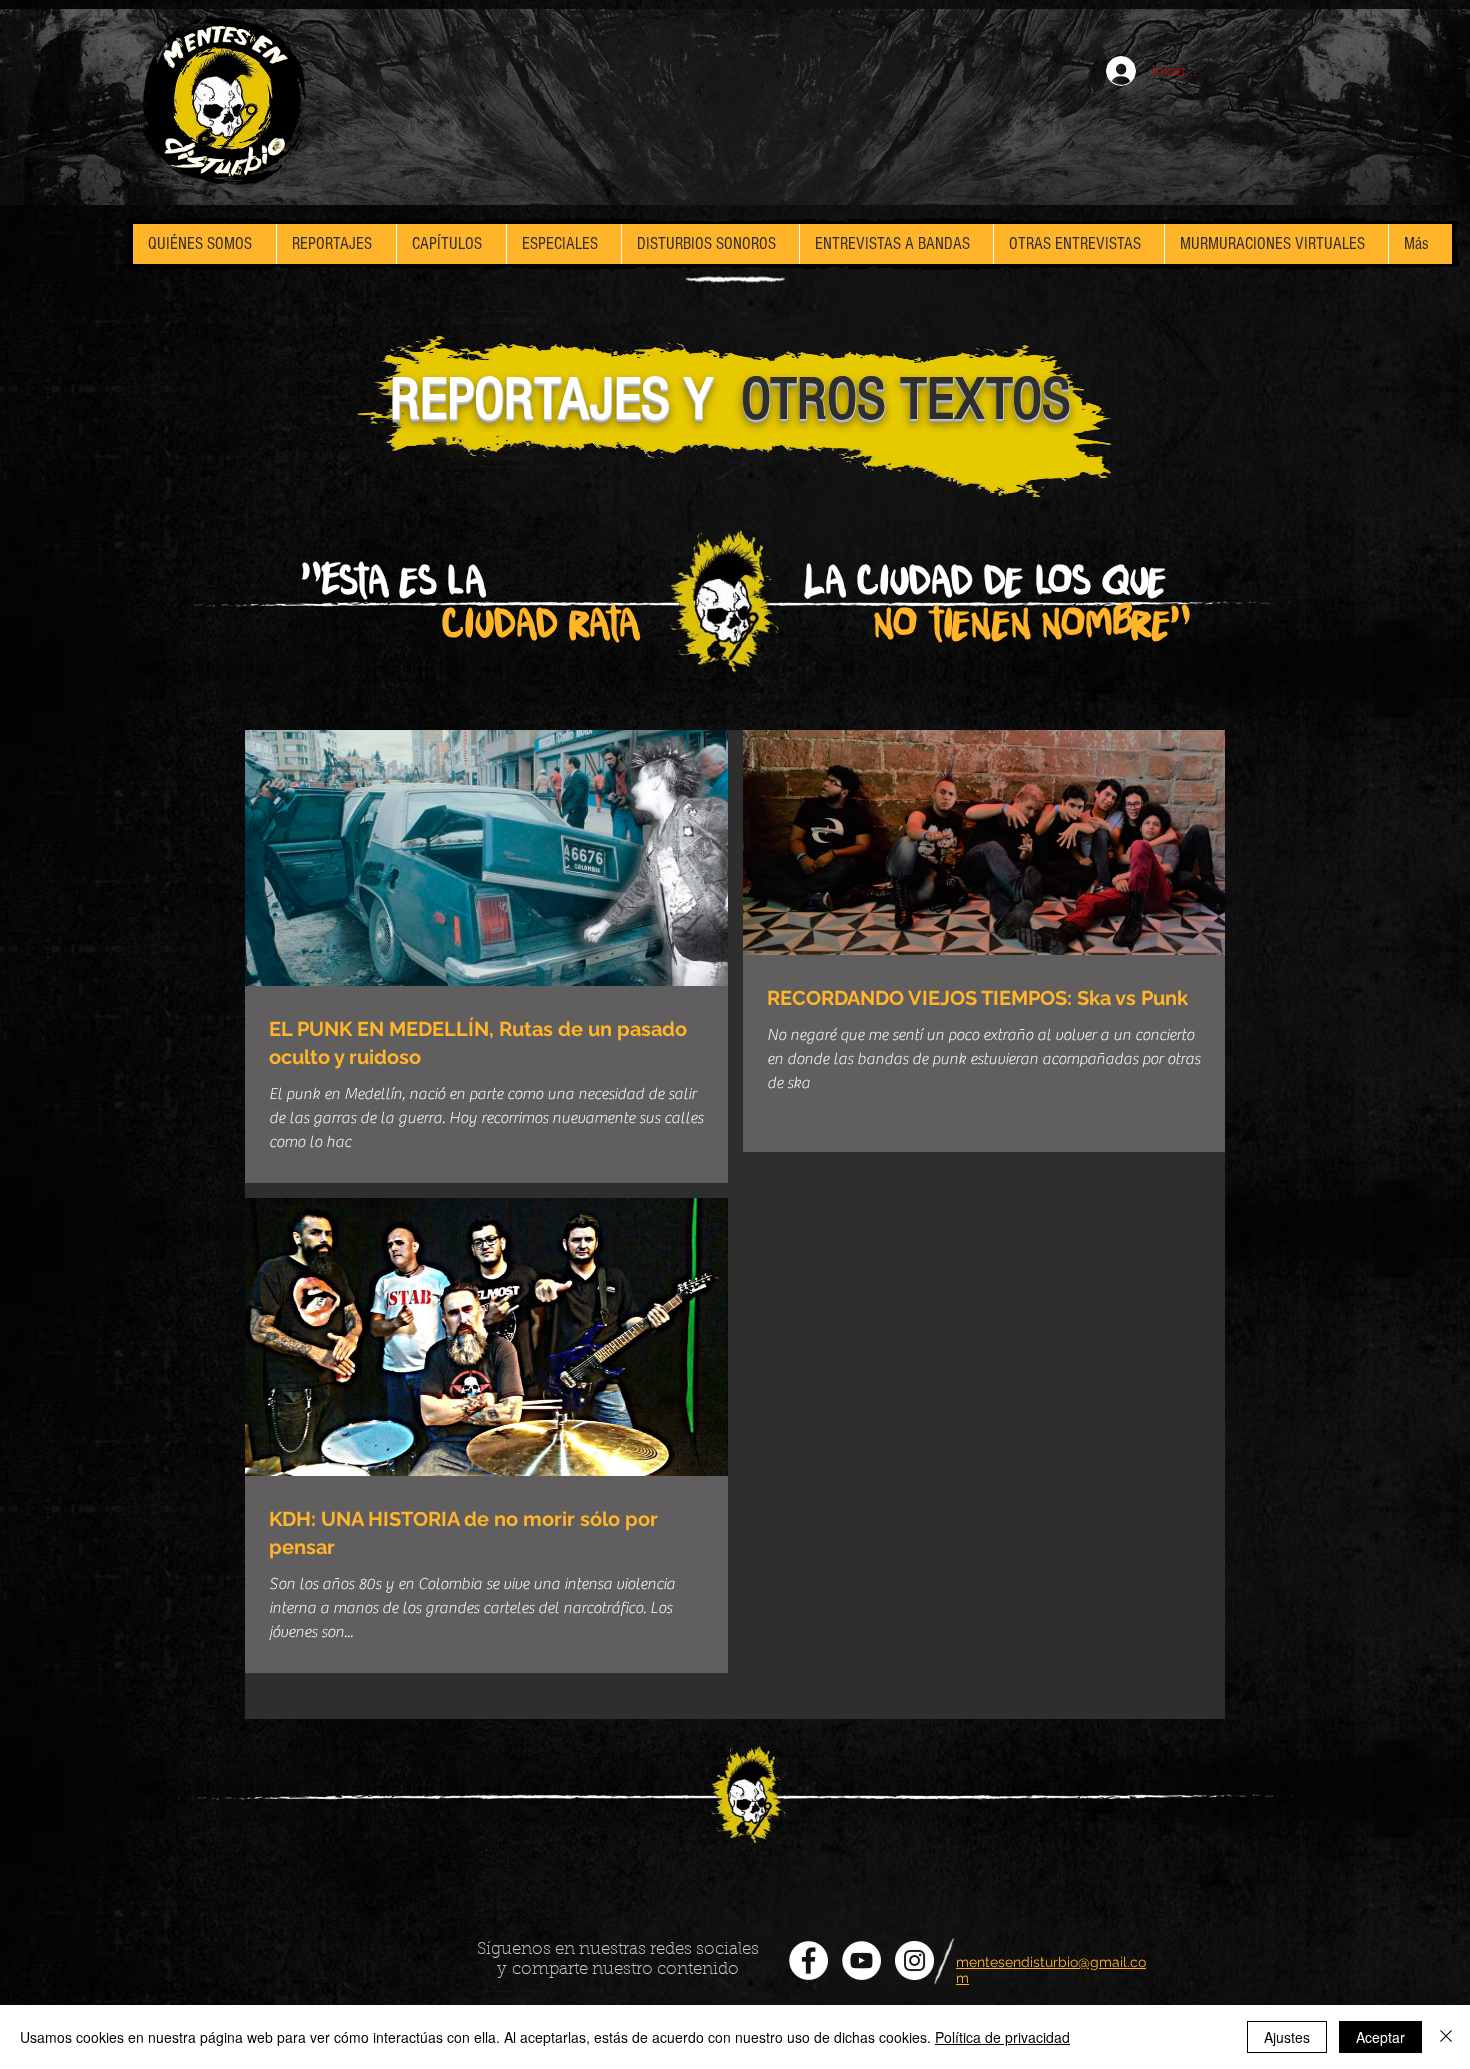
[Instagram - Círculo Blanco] (914, 1960)
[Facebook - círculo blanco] (808, 1960)
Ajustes (1287, 2037)
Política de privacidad (1002, 2037)
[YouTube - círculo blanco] (861, 1960)
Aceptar (1380, 2037)
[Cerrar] (1446, 2037)
